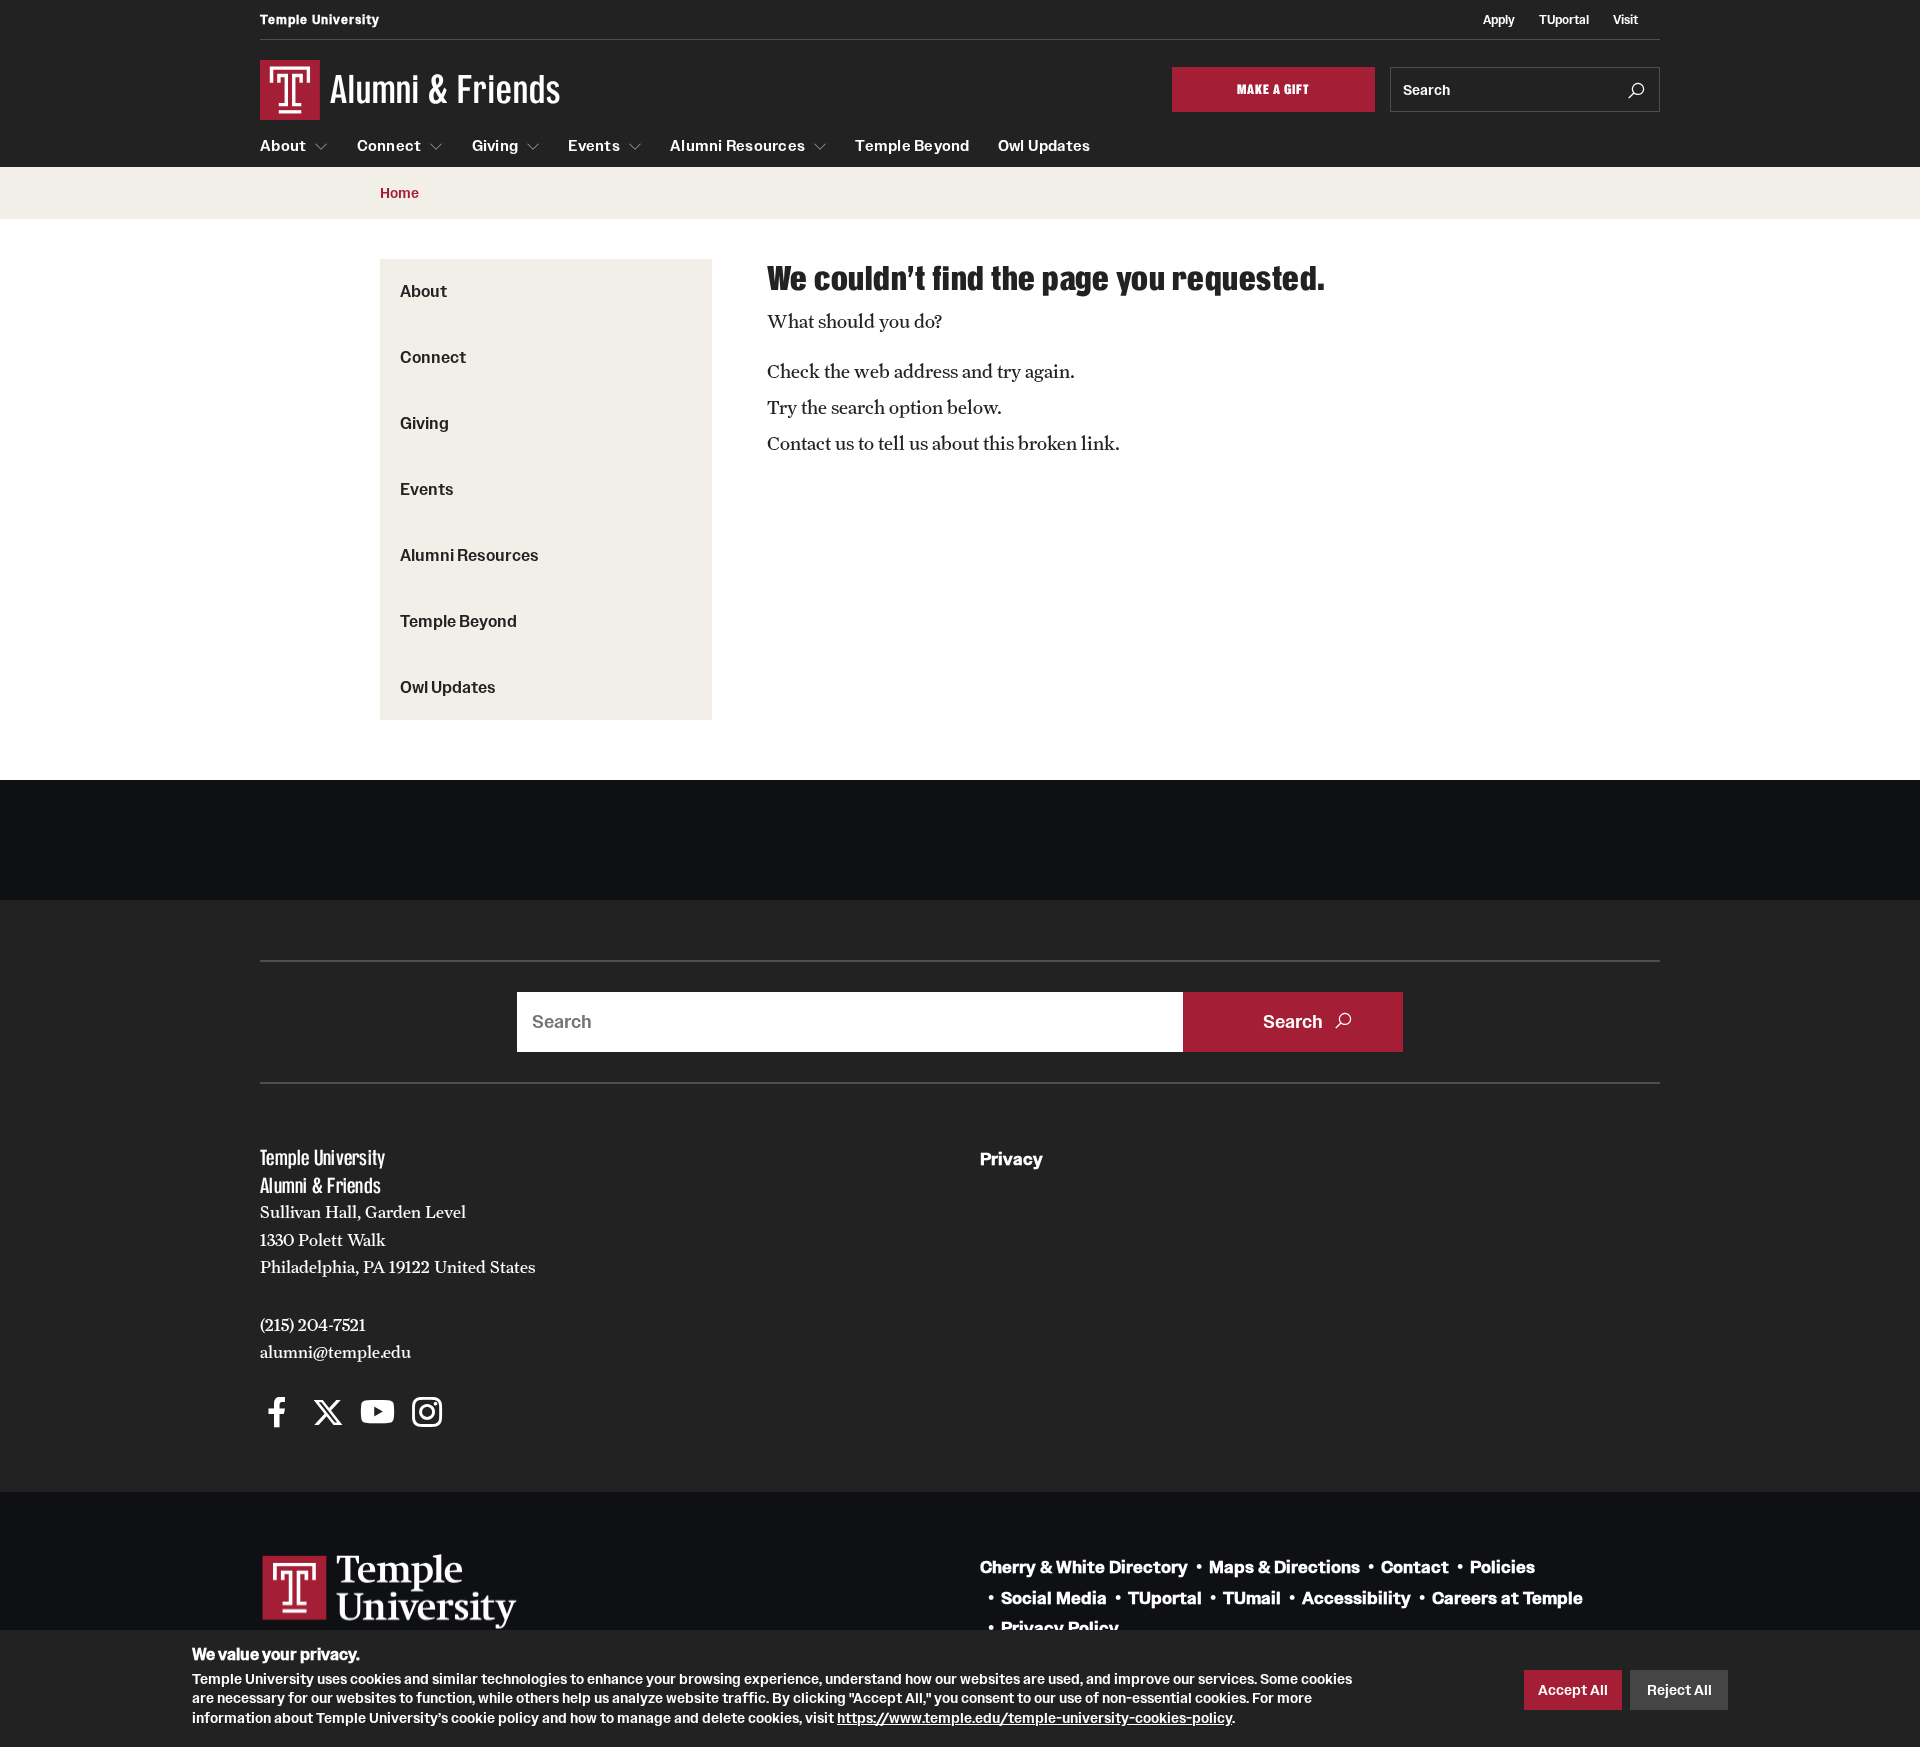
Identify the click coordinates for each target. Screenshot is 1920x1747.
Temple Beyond (912, 146)
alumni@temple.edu (335, 1352)
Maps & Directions (1284, 1567)
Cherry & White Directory (1084, 1567)
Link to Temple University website (390, 1592)
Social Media (1054, 1598)
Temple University (320, 19)
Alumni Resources (737, 146)
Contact (1415, 1567)
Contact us (810, 443)
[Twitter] (327, 1414)
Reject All (1679, 1690)
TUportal (1564, 19)
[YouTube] (377, 1414)
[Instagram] (427, 1414)
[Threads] (477, 1414)
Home (399, 193)
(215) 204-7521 (313, 1325)
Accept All (1573, 1690)
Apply (1499, 19)
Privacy (1011, 1159)
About (283, 146)
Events (594, 146)
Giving (495, 146)
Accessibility (1356, 1598)
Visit (1625, 19)
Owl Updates (1044, 146)
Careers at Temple (1507, 1598)
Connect (389, 146)
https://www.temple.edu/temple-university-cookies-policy (1034, 1718)
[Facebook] (277, 1414)
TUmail (1252, 1598)
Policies (1502, 1567)
